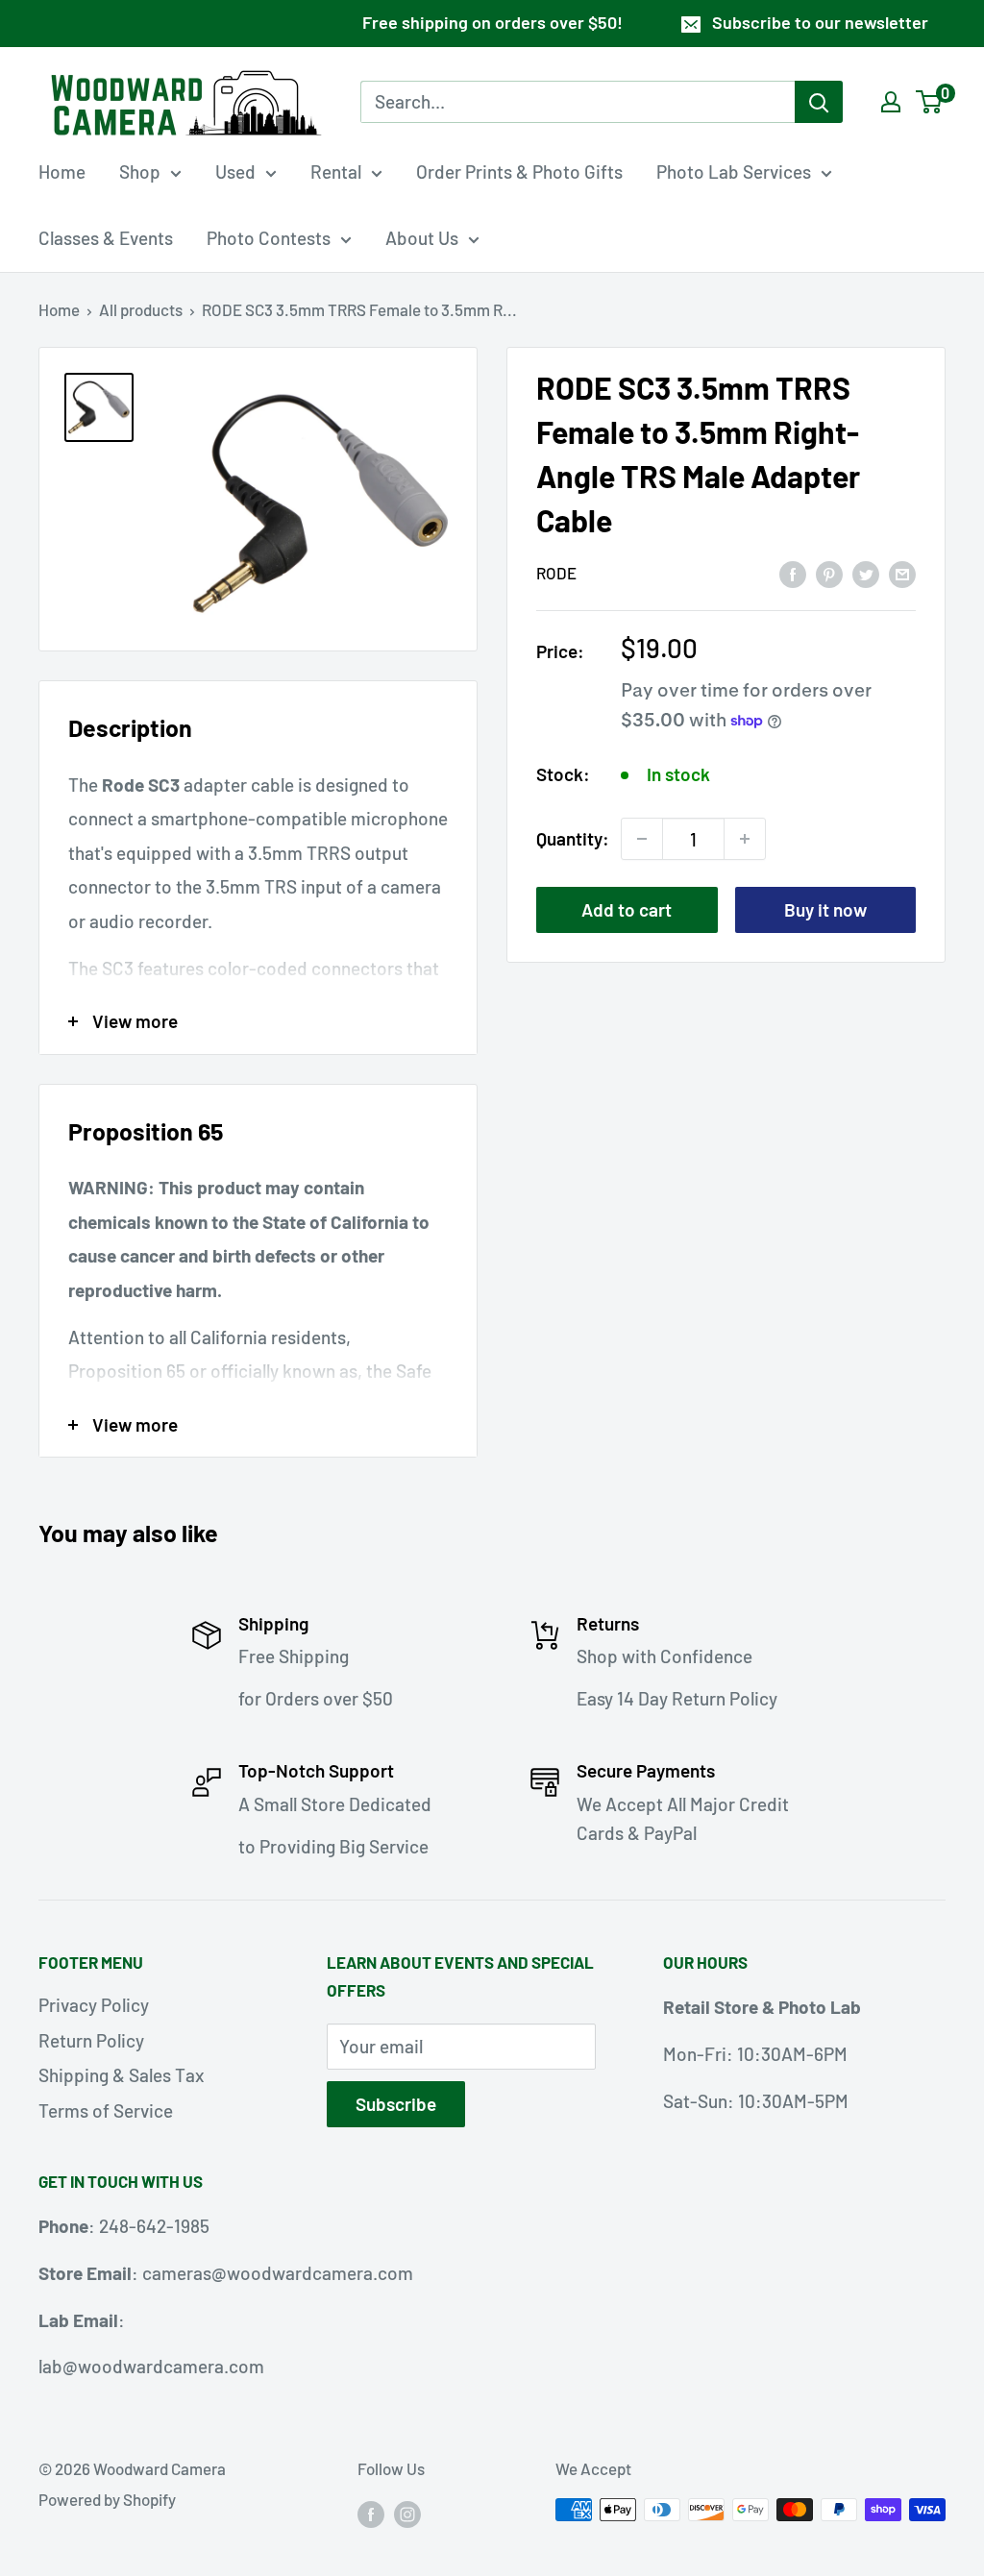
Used (235, 172)
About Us (422, 238)
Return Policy (91, 2040)
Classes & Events (106, 238)
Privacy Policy (94, 2005)
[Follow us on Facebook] (371, 2514)
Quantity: (573, 838)
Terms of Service (106, 2110)
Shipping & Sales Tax (121, 2075)
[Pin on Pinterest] (829, 573)
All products (141, 309)
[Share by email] (902, 573)
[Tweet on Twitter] (866, 573)
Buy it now (825, 909)
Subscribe (396, 2104)
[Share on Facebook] (793, 573)
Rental (336, 172)
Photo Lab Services (734, 172)
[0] (930, 102)
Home (62, 172)
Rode (556, 573)
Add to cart (627, 909)
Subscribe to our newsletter (820, 22)
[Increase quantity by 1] (745, 839)
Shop (140, 172)
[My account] (891, 102)
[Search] (819, 102)
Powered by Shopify (107, 2499)
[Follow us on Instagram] (407, 2514)
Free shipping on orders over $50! (492, 22)
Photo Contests (269, 238)
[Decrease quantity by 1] (642, 839)
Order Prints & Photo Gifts (519, 172)
